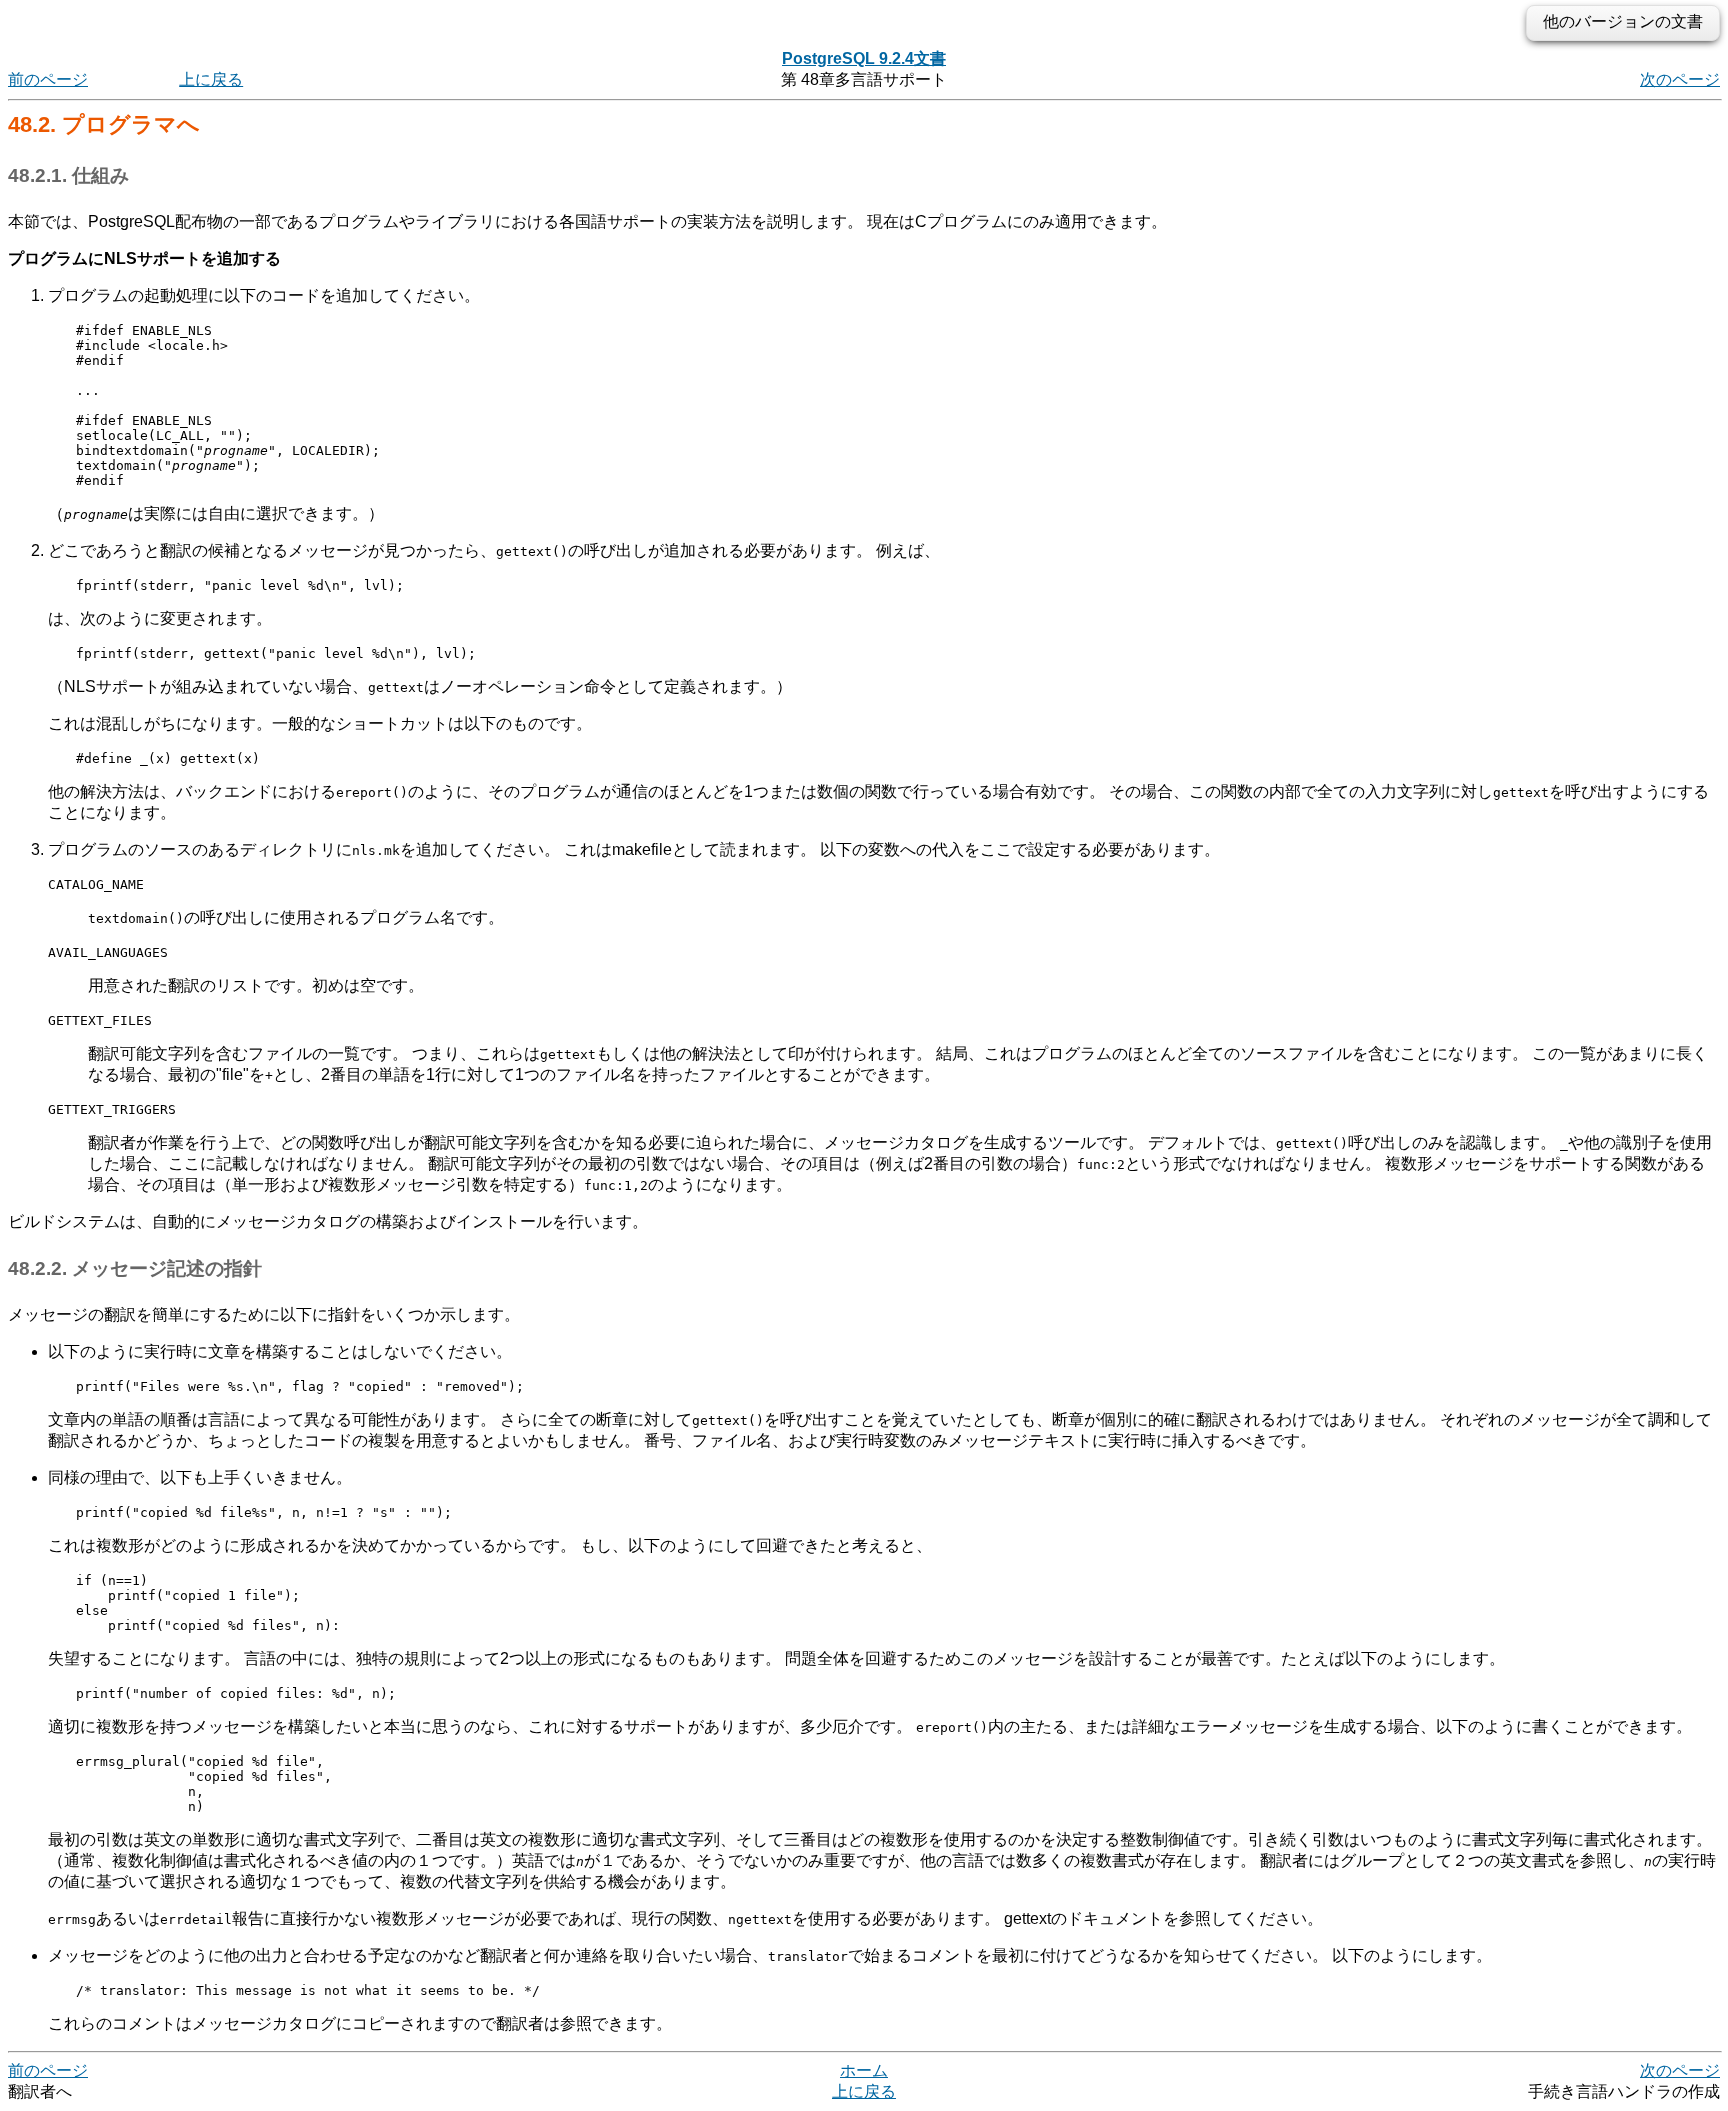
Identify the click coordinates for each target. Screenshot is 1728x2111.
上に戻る (211, 79)
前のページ (48, 79)
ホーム (864, 2070)
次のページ (1680, 79)
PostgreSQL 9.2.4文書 (864, 58)
